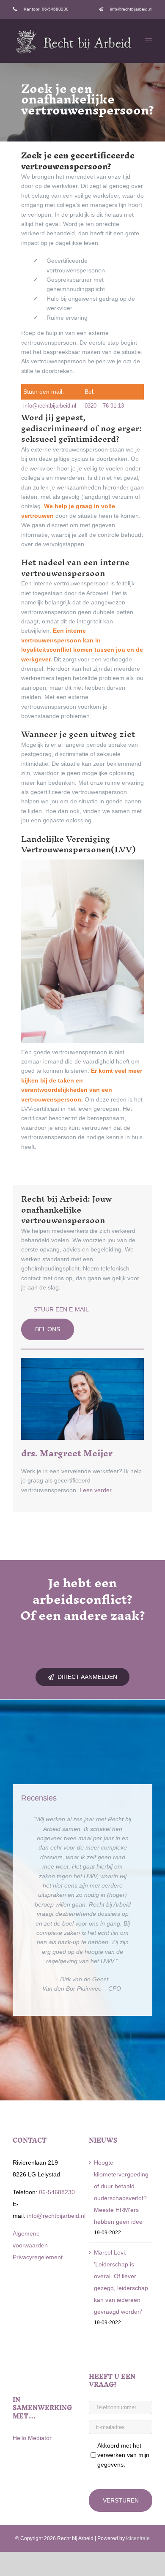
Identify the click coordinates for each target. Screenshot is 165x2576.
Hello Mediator (32, 2438)
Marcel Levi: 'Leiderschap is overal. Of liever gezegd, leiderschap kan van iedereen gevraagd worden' (121, 2282)
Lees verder (96, 1490)
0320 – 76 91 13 (104, 406)
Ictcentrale (138, 2538)
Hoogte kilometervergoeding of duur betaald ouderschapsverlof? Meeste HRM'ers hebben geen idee (121, 2192)
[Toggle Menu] (149, 41)
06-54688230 (56, 2192)
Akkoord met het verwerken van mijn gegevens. (123, 2455)
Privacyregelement (38, 2257)
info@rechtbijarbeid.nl (50, 406)
